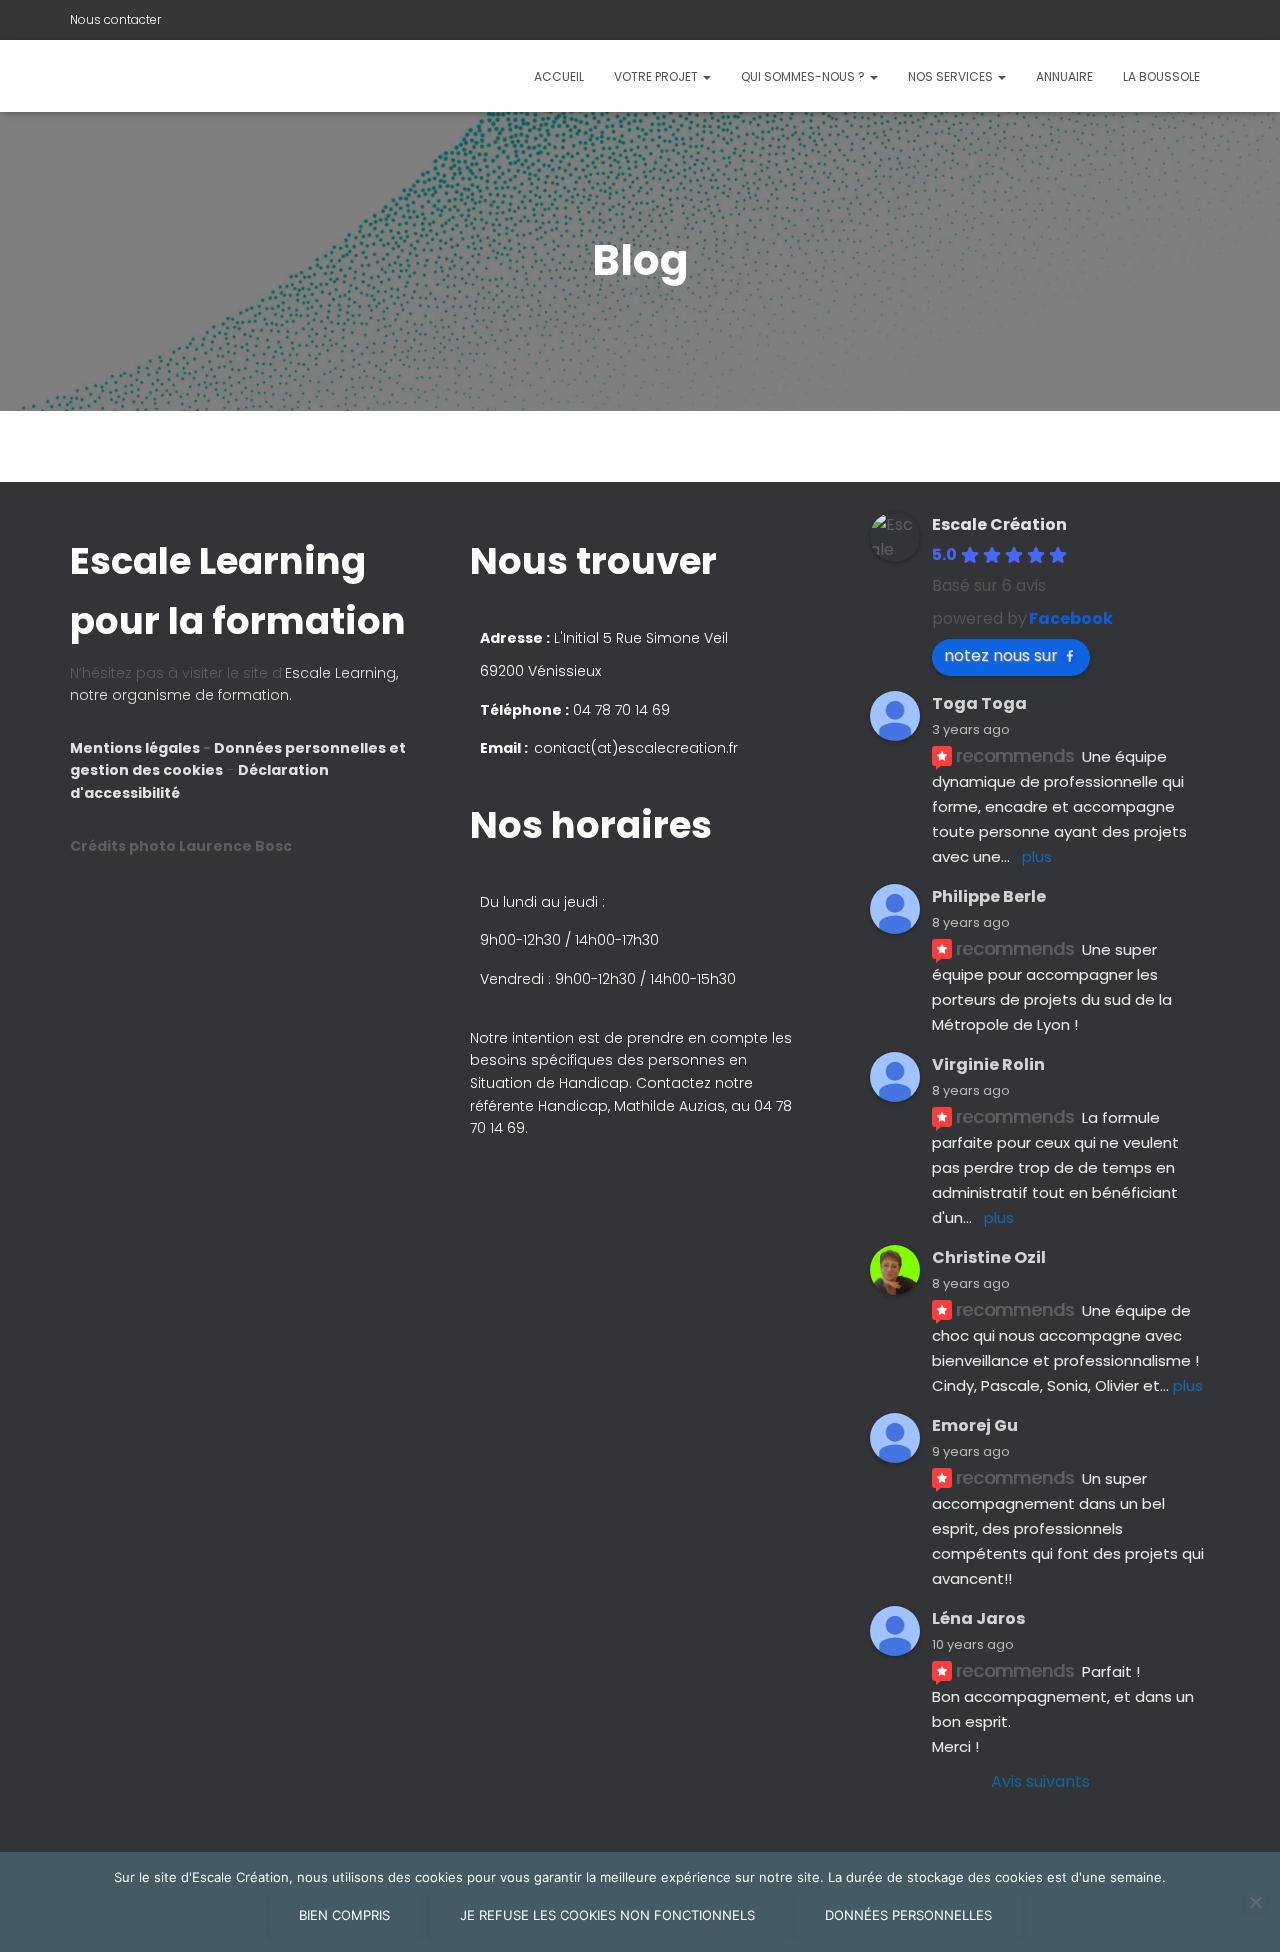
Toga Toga (979, 703)
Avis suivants (1040, 1781)
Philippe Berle (989, 896)
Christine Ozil (989, 1257)
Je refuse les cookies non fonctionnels (607, 1915)
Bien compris (344, 1915)
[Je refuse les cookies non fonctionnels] (1255, 1902)
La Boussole (1161, 76)
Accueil (559, 76)
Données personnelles (908, 1915)
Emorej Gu (975, 1425)
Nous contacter (115, 19)
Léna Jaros (978, 1618)
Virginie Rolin (988, 1064)
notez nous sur (1001, 655)
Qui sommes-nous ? (804, 76)
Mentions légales (136, 748)
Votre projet (657, 76)
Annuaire (1064, 76)
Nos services (952, 76)
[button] (640, 976)
